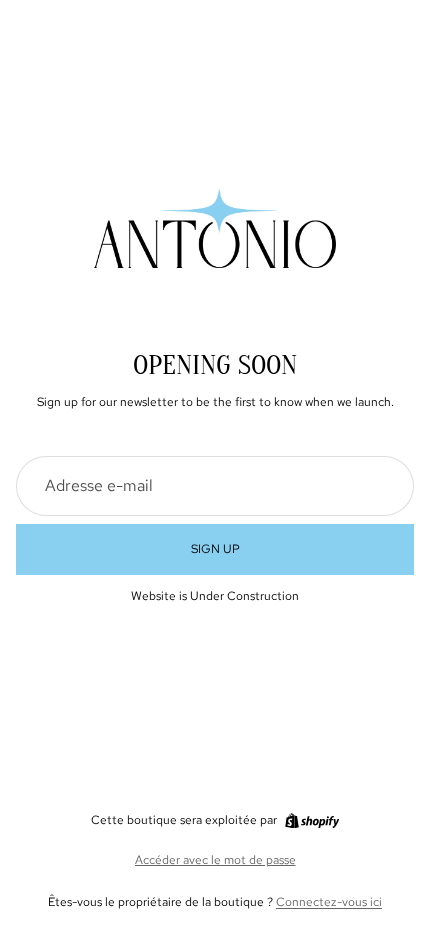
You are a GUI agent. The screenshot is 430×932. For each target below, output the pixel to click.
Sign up (215, 549)
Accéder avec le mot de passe (215, 860)
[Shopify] (312, 821)
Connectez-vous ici (329, 902)
